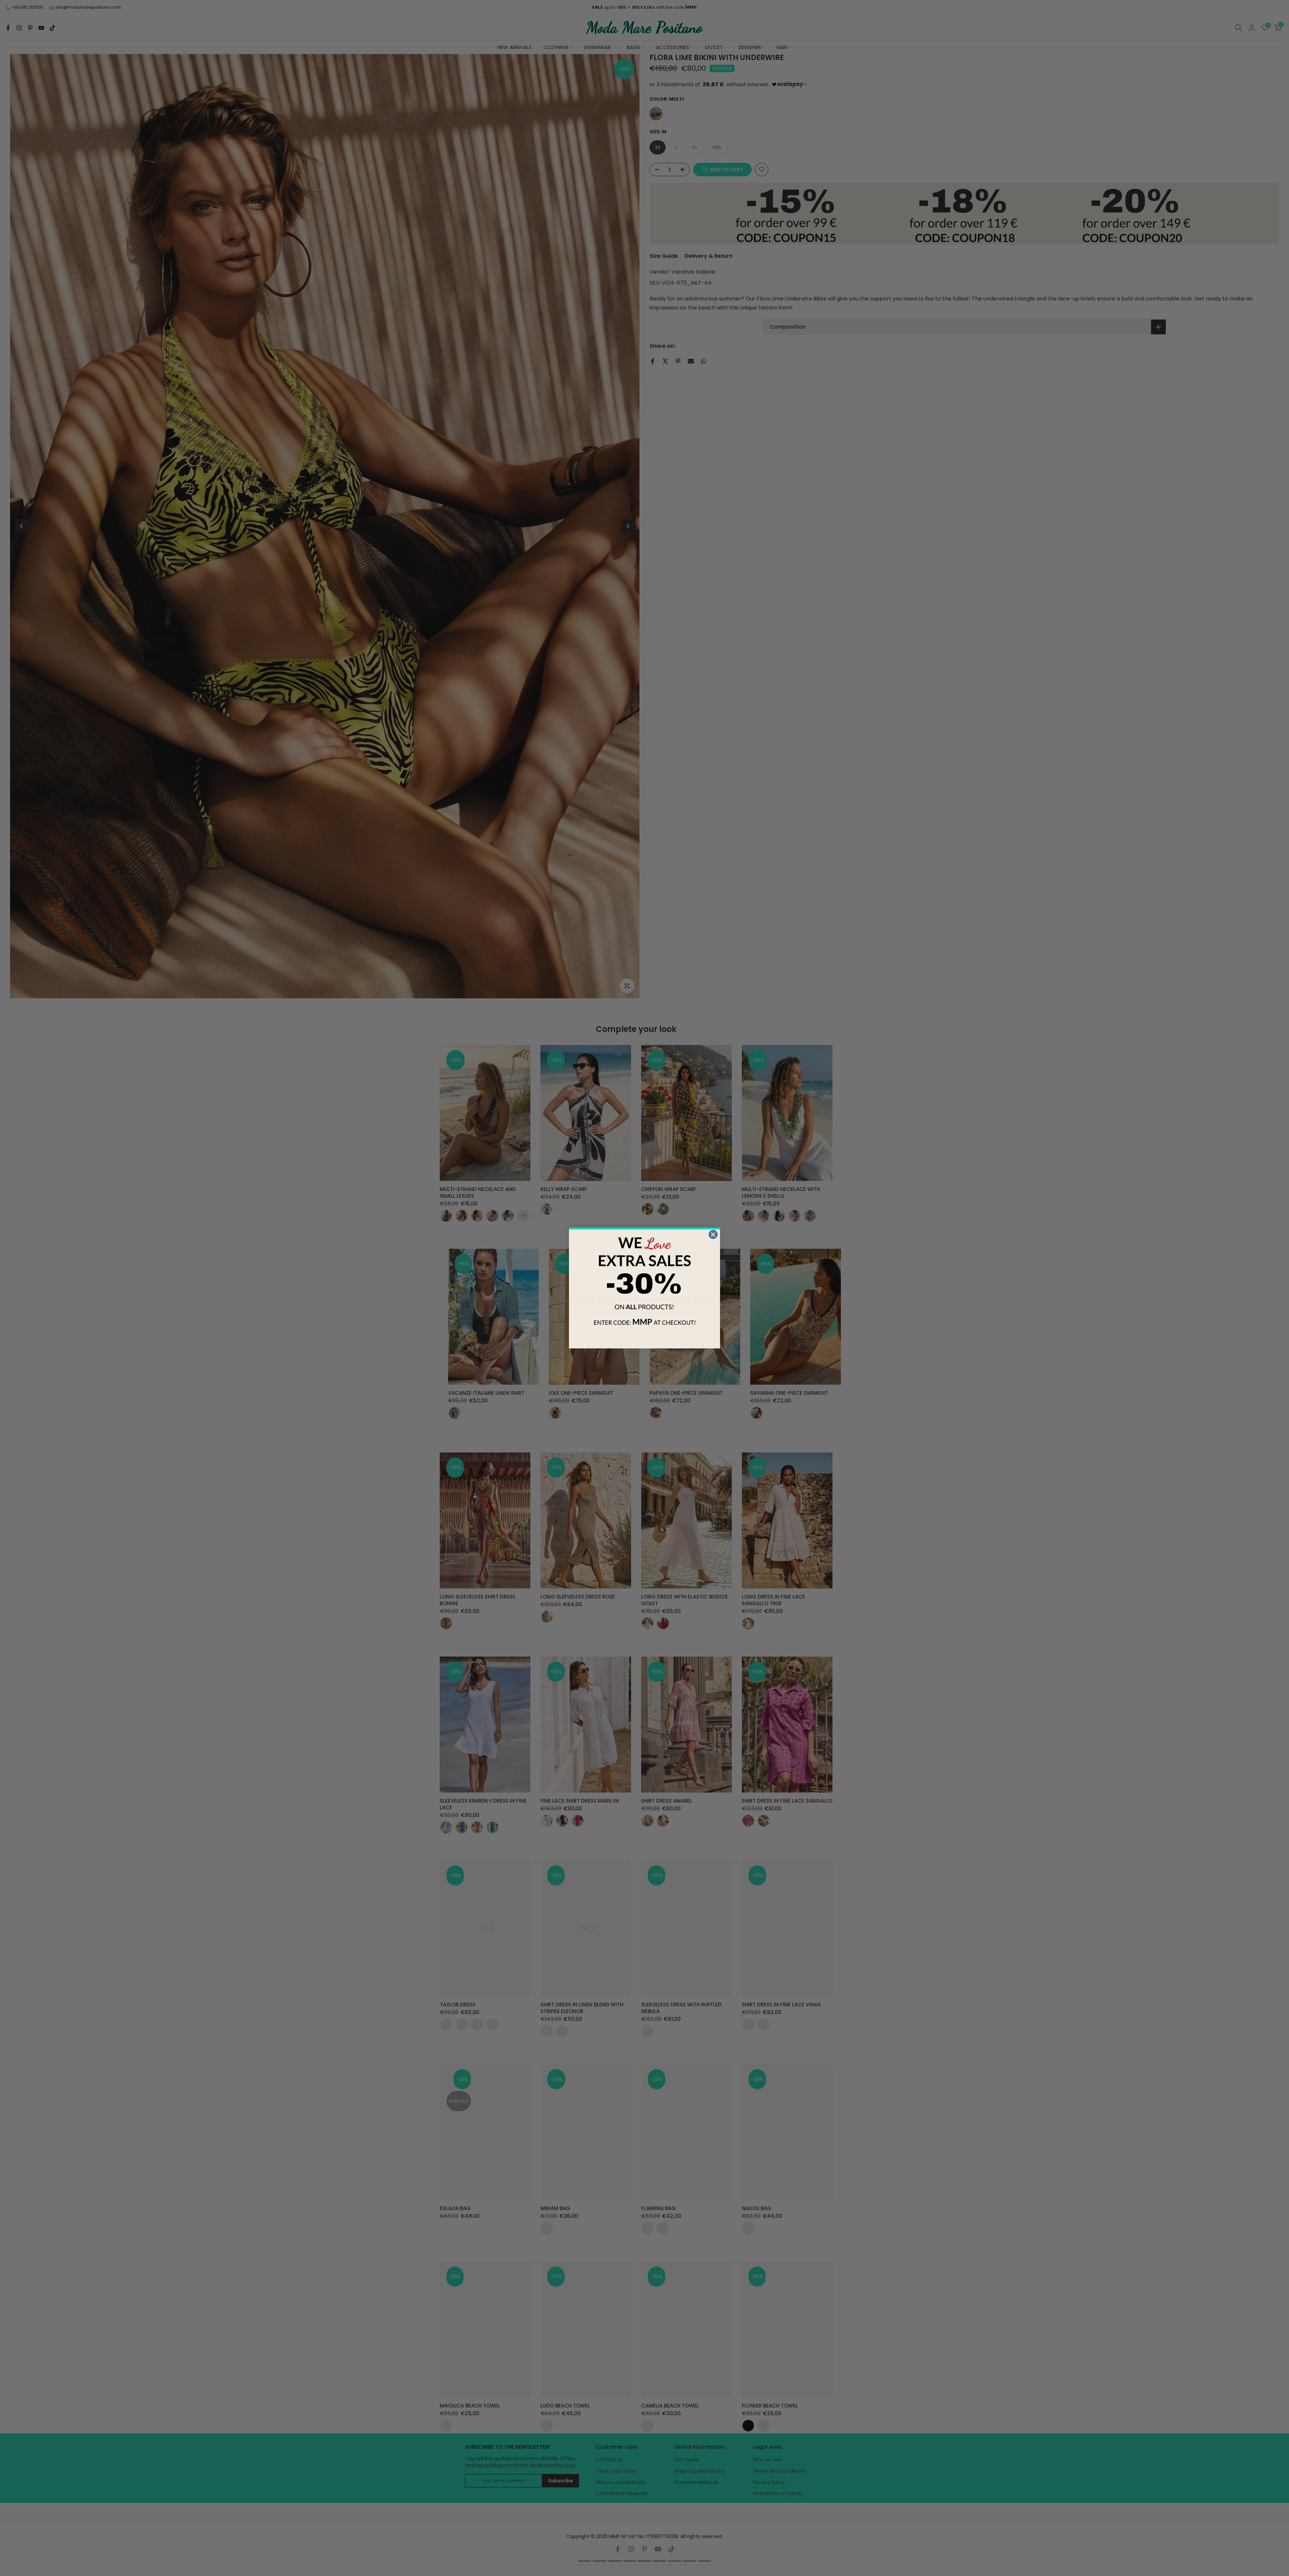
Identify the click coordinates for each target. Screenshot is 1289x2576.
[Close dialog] (713, 1234)
